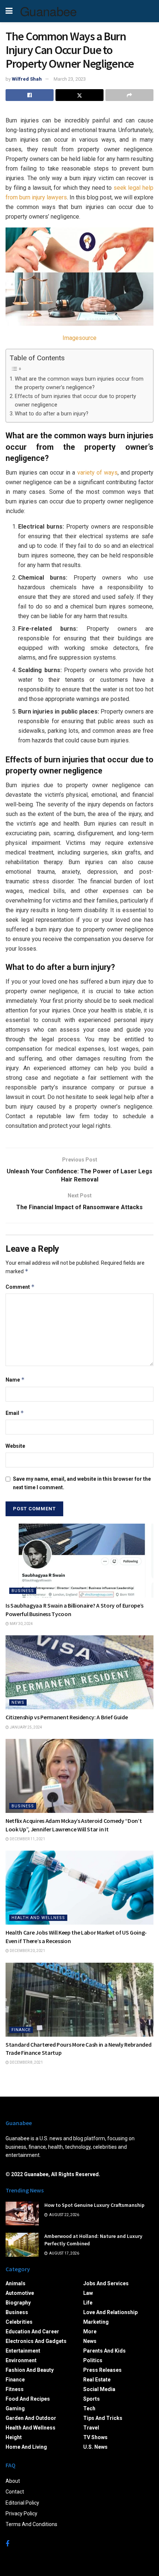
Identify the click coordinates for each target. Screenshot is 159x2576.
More (90, 2331)
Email (15, 1413)
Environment (21, 2360)
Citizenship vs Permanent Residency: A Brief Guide (67, 1717)
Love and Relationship (110, 2312)
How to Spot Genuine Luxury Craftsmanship (94, 2205)
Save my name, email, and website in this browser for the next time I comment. (82, 1483)
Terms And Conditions (31, 2524)
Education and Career (32, 2331)
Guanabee (48, 11)
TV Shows (95, 2437)
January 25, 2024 (26, 1727)
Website (15, 1446)
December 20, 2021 (27, 1951)
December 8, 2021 (26, 2062)
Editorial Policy (22, 2503)
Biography (18, 2303)
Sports (92, 2399)
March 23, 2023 (70, 79)
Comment (20, 1287)
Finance (21, 2030)
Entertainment (23, 2351)
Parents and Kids (104, 2351)
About (13, 2481)
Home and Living (26, 2447)
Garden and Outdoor (31, 2418)
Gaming (15, 2408)
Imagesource (79, 338)
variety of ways (97, 473)
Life (88, 2303)
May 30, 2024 (21, 1624)
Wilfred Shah (27, 79)
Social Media (99, 2389)
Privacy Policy (21, 2513)
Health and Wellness (38, 1918)
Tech (89, 2408)
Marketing (96, 2322)
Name (15, 1380)
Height (14, 2437)
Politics (93, 2360)
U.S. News (95, 2447)
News (18, 1702)
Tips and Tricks (103, 2418)
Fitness (15, 2389)
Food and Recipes (28, 2399)
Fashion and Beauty (30, 2370)
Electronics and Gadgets (36, 2341)
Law (88, 2293)
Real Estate (97, 2380)
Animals (16, 2283)
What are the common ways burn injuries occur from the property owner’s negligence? (79, 383)
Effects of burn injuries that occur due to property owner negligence (75, 401)
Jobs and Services (106, 2283)
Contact (15, 2492)
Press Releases (102, 2370)
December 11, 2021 (27, 1839)
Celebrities (19, 2322)
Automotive (20, 2293)
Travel (91, 2428)
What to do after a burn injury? (52, 414)
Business (23, 1591)
